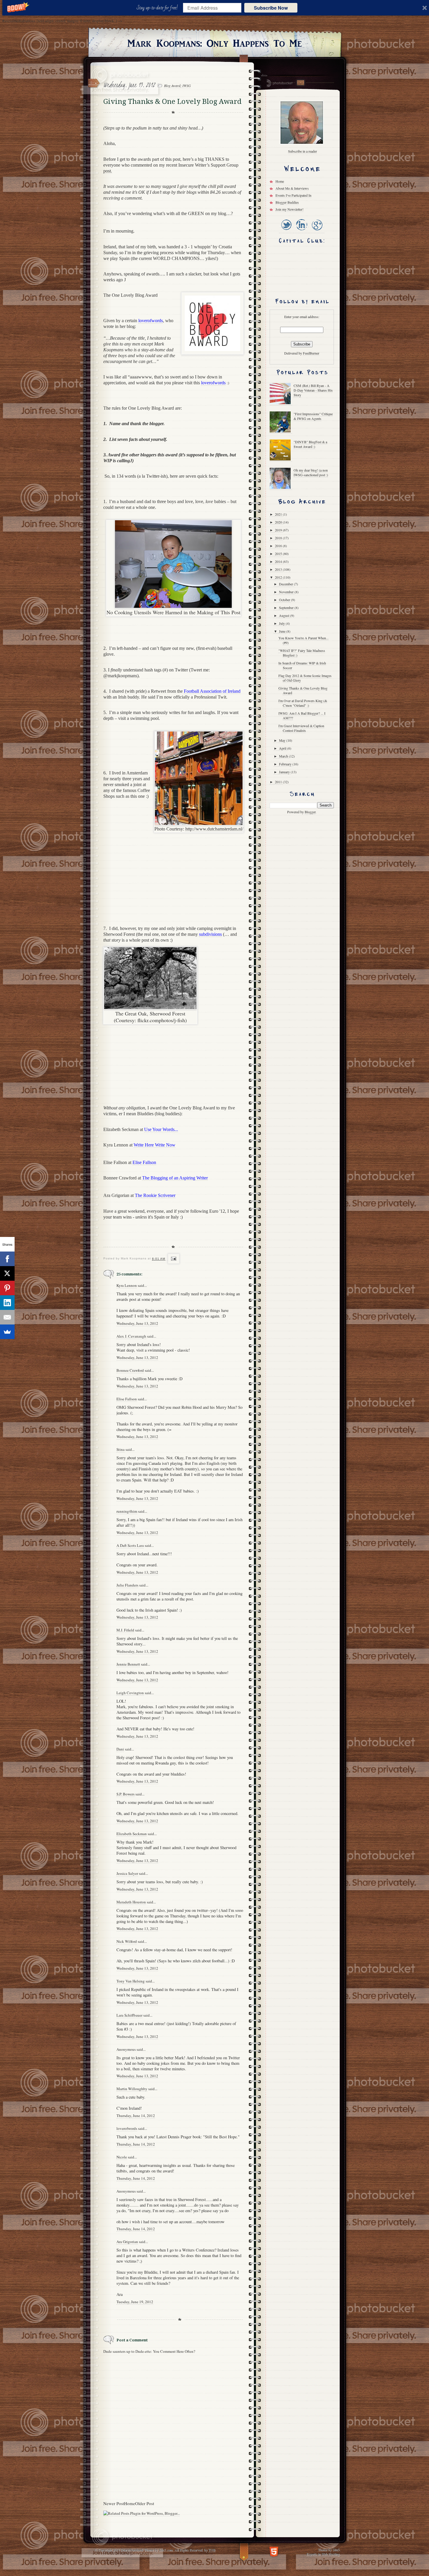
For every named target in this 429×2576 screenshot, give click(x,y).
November (287, 592)
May (283, 740)
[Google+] (317, 231)
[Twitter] (286, 231)
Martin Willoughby (132, 2089)
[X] (7, 1273)
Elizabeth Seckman (132, 1834)
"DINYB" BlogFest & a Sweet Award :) (310, 444)
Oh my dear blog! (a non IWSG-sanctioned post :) (311, 472)
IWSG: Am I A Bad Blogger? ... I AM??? (302, 715)
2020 (279, 522)
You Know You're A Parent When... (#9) (304, 640)
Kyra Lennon (127, 1285)
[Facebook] (7, 1259)
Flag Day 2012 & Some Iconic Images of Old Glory (305, 678)
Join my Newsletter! (290, 209)
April (283, 748)
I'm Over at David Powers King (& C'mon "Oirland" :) (303, 703)
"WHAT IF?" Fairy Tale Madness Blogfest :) (302, 653)
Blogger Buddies (287, 202)
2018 (279, 538)
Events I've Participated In (293, 195)
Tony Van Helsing (131, 1981)
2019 (279, 530)
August (285, 615)
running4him (127, 1511)
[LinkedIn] (301, 231)
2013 (279, 569)
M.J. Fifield (125, 1630)
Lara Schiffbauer (129, 2015)
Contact (300, 83)
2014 (279, 561)
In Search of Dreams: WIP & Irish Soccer (302, 665)
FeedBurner (311, 353)
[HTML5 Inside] (274, 2551)
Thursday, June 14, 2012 (136, 2116)
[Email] (7, 1317)
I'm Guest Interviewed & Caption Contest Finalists (301, 728)
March (284, 756)
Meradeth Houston (131, 1902)
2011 (279, 782)
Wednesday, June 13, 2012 (137, 1323)
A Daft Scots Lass (130, 1545)
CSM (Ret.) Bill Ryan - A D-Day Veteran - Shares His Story (313, 390)
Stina (121, 1449)
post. (108, 171)
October (285, 600)
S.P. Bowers (125, 1794)
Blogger (310, 812)
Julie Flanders (127, 1585)
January (285, 772)
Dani (120, 1749)
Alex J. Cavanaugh (131, 1336)
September (287, 608)
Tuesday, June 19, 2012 (135, 2302)
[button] (158, 8)
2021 (279, 514)
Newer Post (114, 2503)
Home (130, 2503)
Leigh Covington (130, 1693)
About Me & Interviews (292, 188)
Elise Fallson (127, 1399)
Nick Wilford (127, 1941)
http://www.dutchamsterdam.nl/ (214, 829)
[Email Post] (173, 1259)
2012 (279, 577)
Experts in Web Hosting (323, 2554)
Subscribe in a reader (302, 151)
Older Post (145, 2503)
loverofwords (127, 2128)
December (286, 584)
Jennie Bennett (128, 1664)
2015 (279, 554)
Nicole (122, 2157)
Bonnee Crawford (130, 1370)
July (282, 623)
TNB (212, 2550)
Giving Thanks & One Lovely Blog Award (303, 690)
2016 (279, 546)
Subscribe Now (271, 8)
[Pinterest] (7, 1288)
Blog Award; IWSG (177, 85)
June (283, 631)
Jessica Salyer (127, 1873)
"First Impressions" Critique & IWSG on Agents (313, 416)
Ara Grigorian (127, 2242)
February (286, 764)
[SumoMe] (7, 1332)
